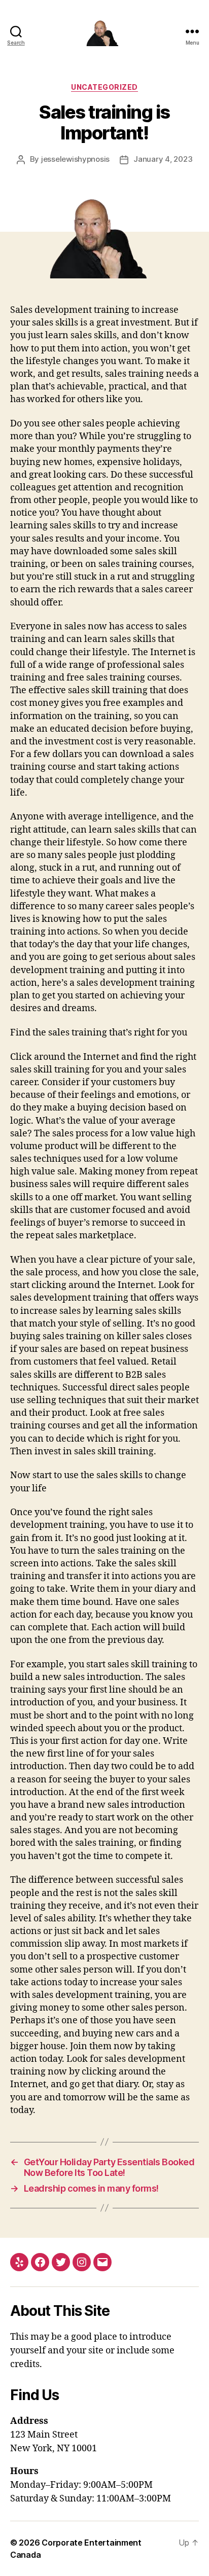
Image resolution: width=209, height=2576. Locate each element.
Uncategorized (104, 87)
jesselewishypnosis (75, 159)
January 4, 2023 (163, 159)
